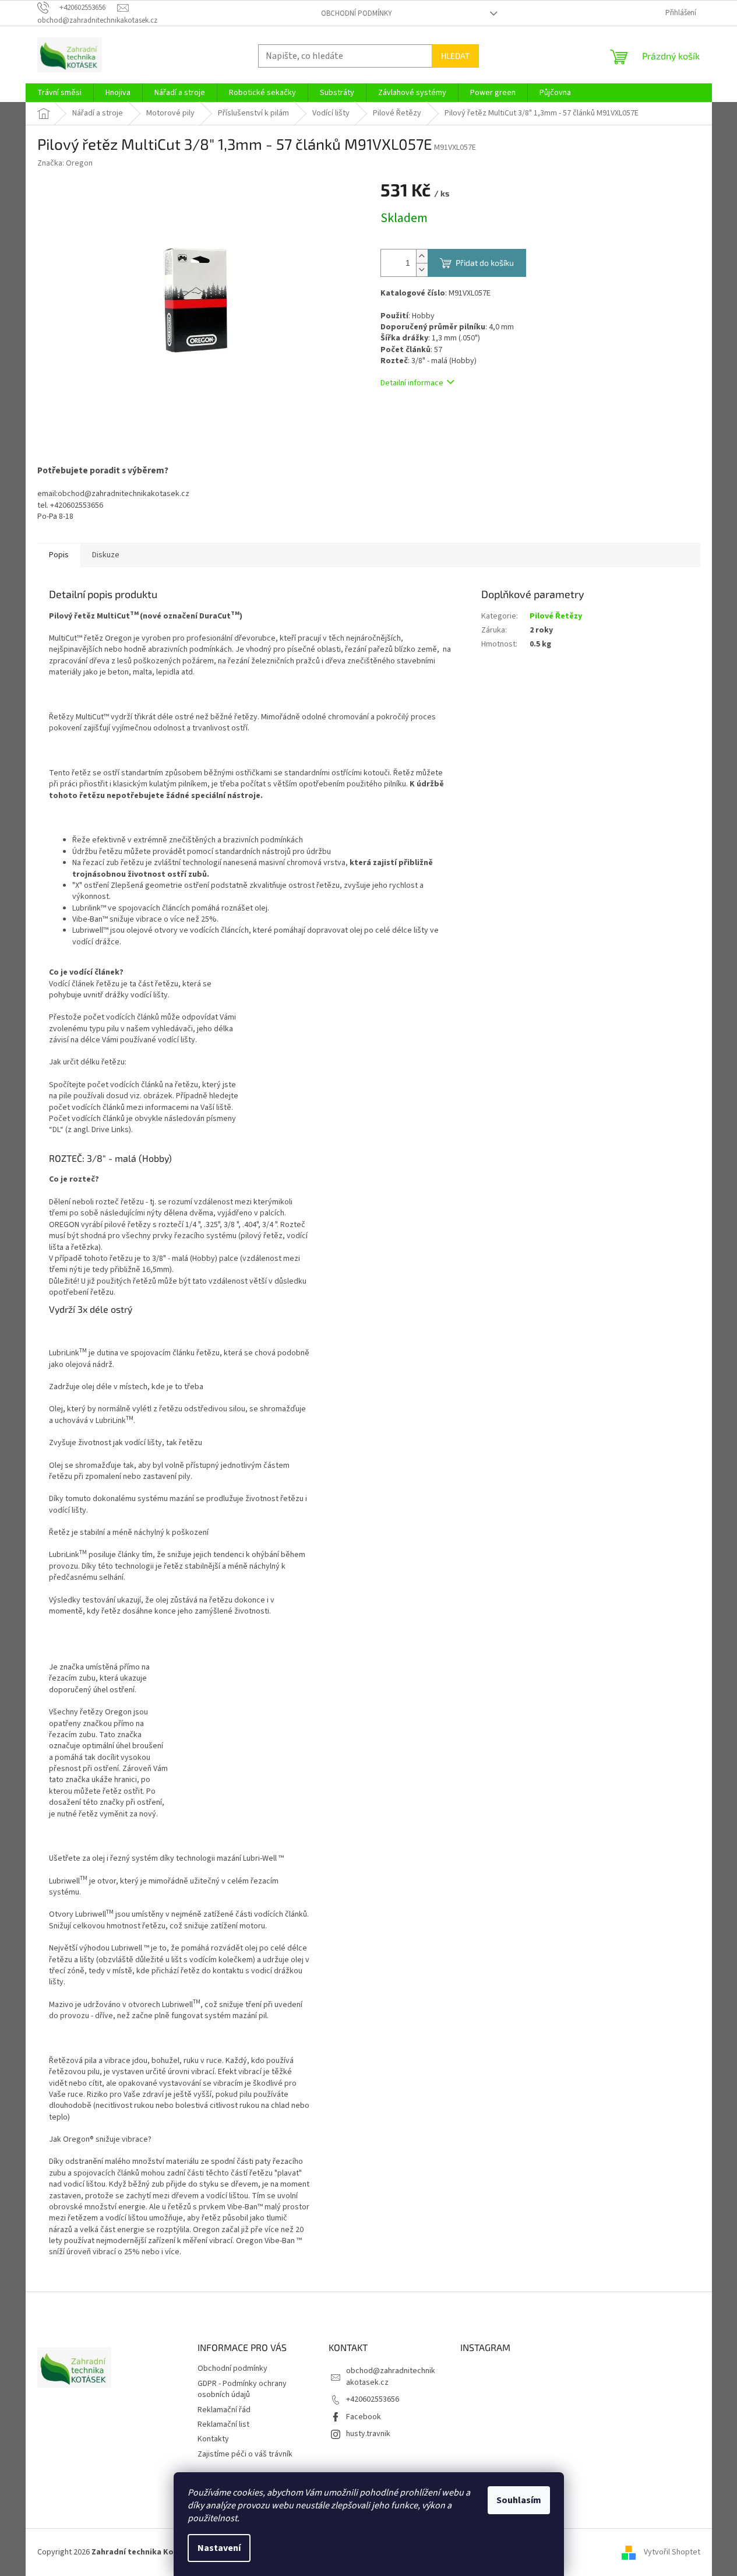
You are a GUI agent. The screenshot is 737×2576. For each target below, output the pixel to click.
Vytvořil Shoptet (672, 2552)
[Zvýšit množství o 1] (422, 256)
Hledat (455, 56)
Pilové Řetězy (556, 616)
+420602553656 (373, 2399)
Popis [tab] (59, 555)
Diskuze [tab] (106, 555)
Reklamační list (223, 2424)
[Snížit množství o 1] (422, 270)
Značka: (65, 163)
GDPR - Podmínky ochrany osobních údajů (242, 2389)
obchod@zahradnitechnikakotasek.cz (391, 2376)
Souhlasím (519, 2500)
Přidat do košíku (485, 263)
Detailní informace (412, 383)
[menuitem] (59, 93)
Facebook (364, 2417)
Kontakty (213, 2439)
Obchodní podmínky (357, 13)
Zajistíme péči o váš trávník (245, 2454)
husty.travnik (368, 2434)
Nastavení (219, 2548)
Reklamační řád (224, 2410)
